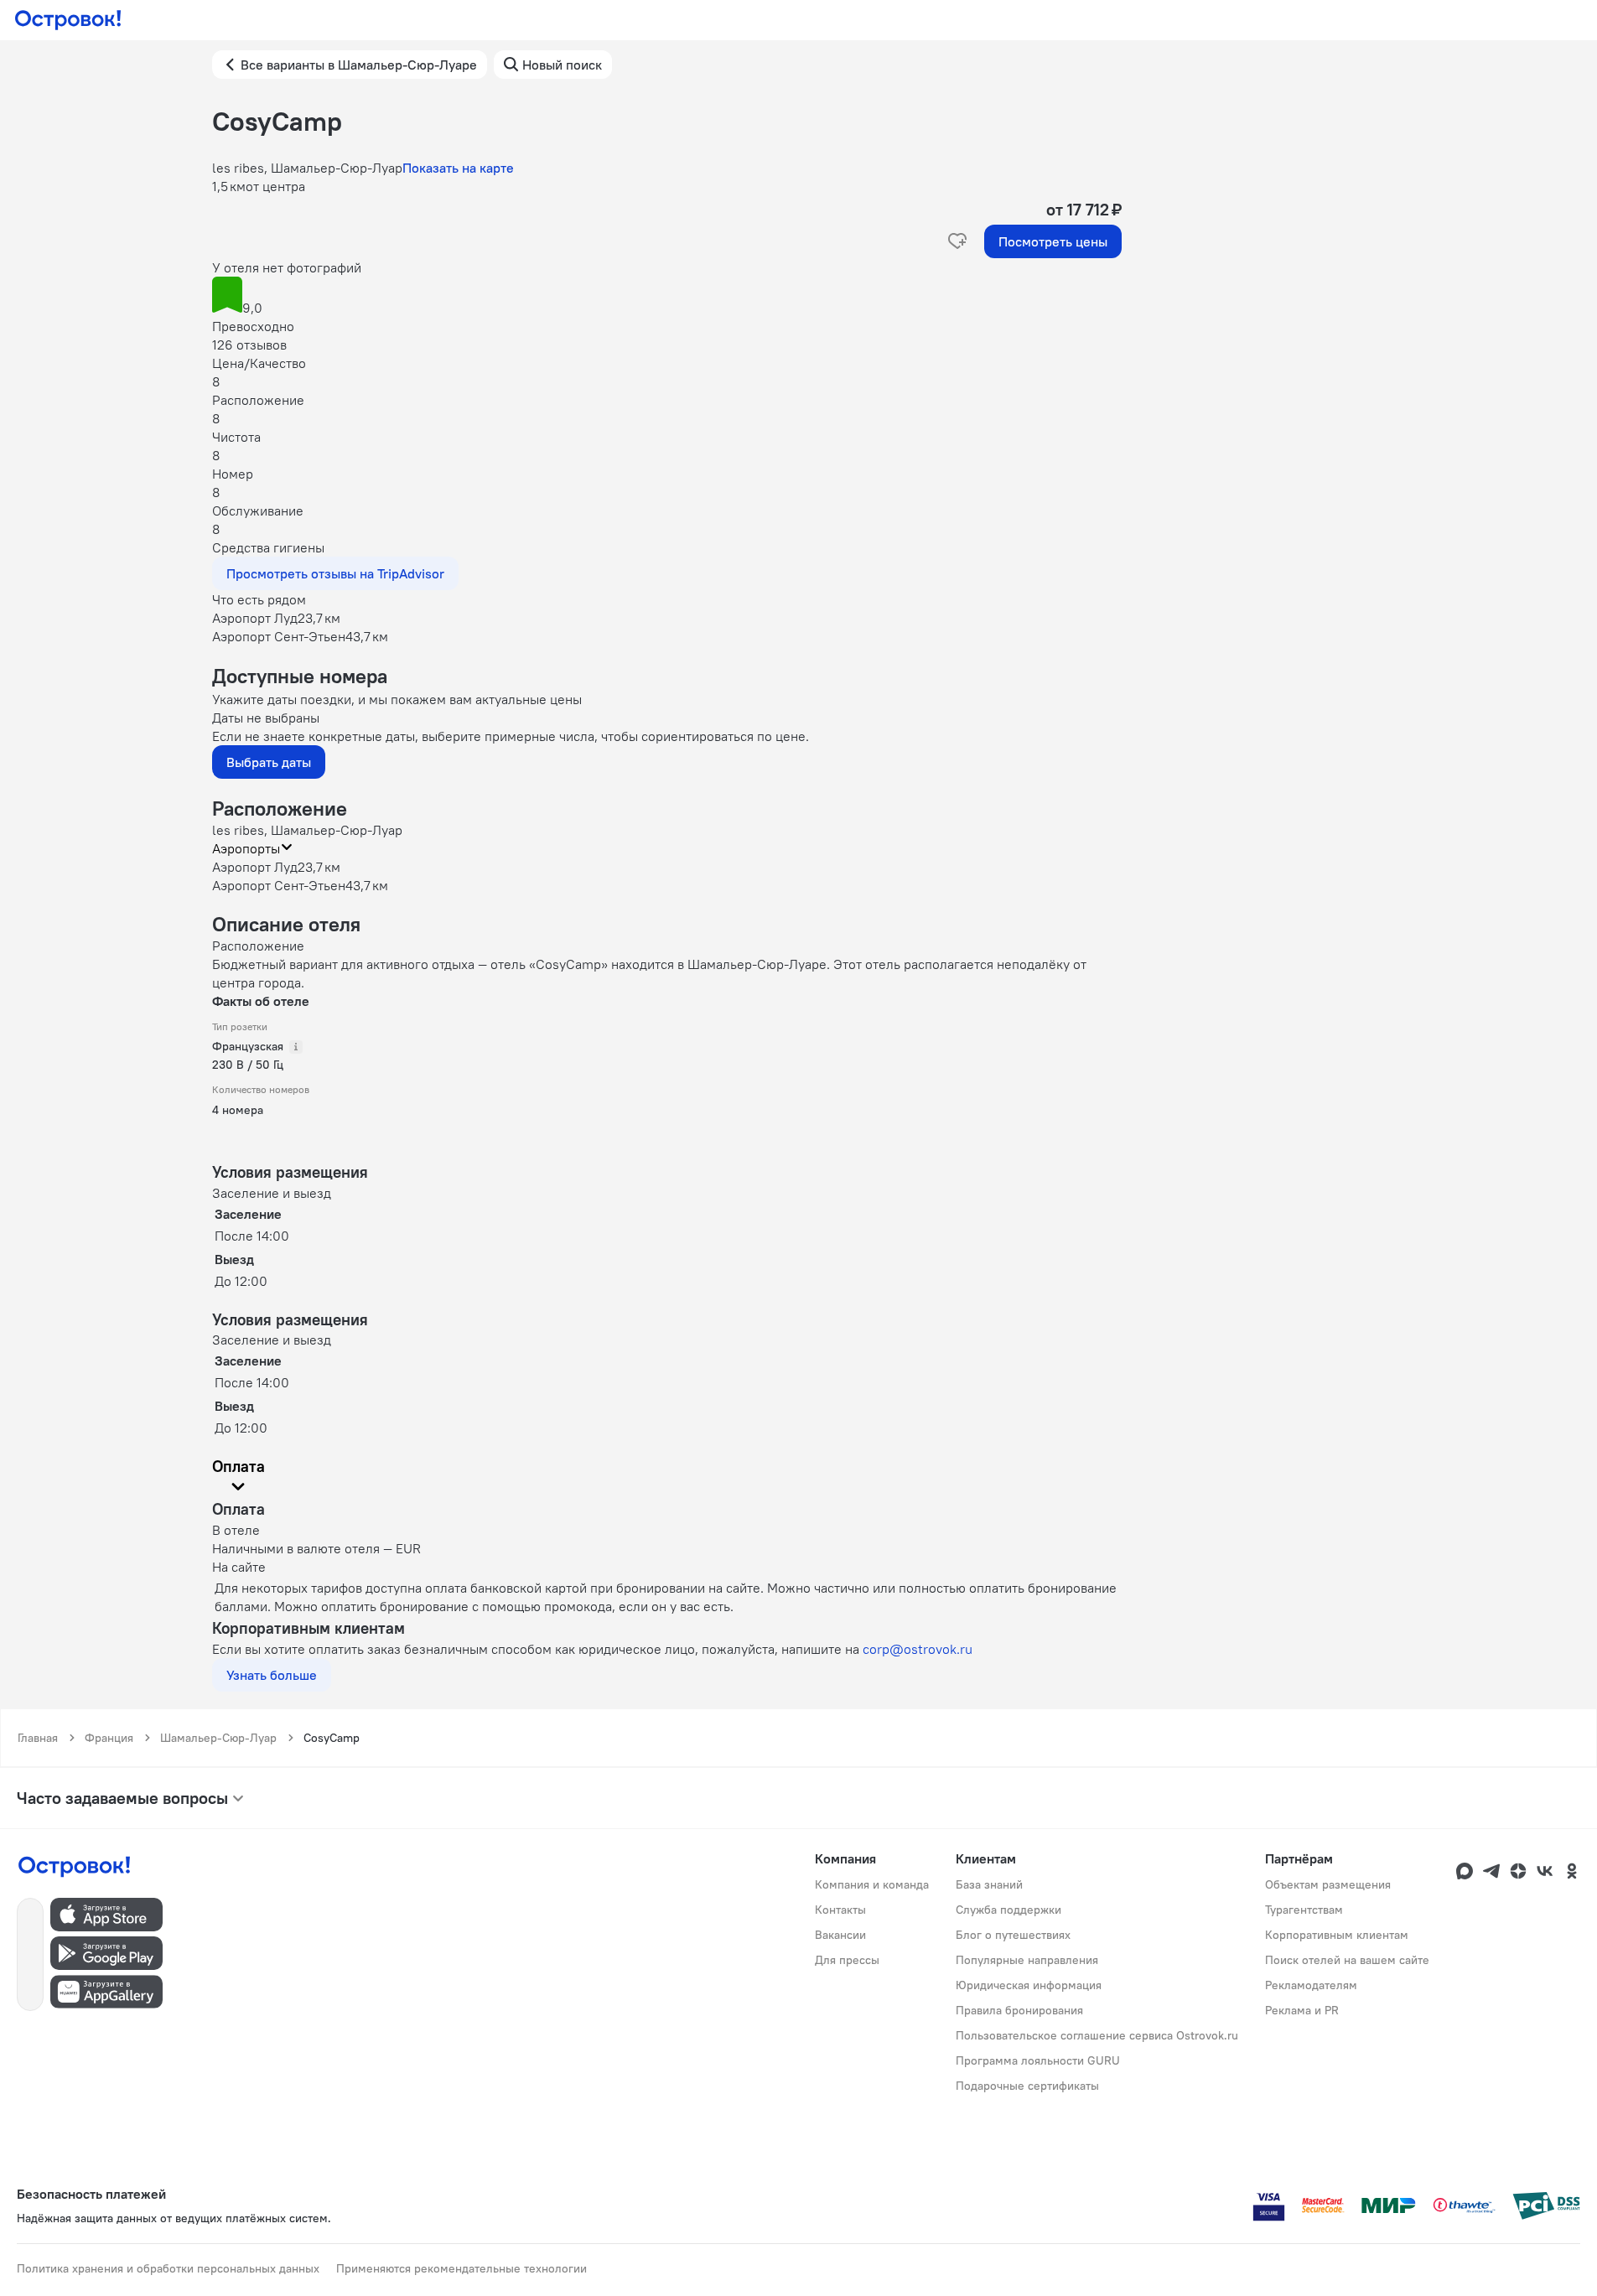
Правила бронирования (1019, 2010)
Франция (109, 1738)
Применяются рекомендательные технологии (461, 2268)
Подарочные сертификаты (1027, 2086)
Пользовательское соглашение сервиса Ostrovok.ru (1097, 2035)
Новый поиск (562, 65)
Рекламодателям (1311, 1985)
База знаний (989, 1884)
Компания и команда (872, 1884)
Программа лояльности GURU (1038, 2060)
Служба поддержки (1008, 1910)
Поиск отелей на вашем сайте (1347, 1960)
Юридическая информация (1029, 1985)
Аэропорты (246, 848)
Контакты (840, 1910)
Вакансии (840, 1935)
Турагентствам (1304, 1910)
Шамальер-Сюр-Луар (218, 1738)
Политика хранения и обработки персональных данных (168, 2268)
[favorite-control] (957, 241)
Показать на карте (458, 168)
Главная (38, 1738)
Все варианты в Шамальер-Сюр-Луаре (359, 65)
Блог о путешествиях (1013, 1935)
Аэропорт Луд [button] (255, 867)
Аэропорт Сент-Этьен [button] (279, 885)
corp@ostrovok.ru (918, 1649)
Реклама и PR (1302, 2010)
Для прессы (847, 1960)
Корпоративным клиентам (1337, 1935)
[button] (667, 297)
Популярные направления (1027, 1960)
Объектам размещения (1328, 1884)
